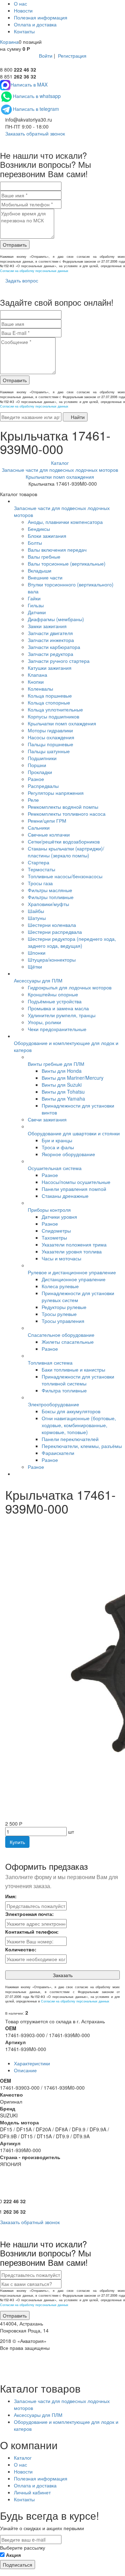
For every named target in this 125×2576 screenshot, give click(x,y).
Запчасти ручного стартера (59, 661)
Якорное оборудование (68, 1154)
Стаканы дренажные (65, 1196)
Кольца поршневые (50, 696)
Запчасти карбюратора (54, 647)
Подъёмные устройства (55, 1001)
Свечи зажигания (47, 1119)
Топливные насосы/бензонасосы (65, 876)
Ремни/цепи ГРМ (47, 821)
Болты (35, 543)
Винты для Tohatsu (63, 1092)
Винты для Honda (62, 1071)
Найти (77, 417)
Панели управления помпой (74, 1189)
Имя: (11, 1896)
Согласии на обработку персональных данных (34, 271)
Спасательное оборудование (61, 1335)
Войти (46, 56)
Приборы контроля (49, 1210)
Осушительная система (55, 1168)
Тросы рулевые (59, 1314)
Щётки (35, 966)
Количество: (21, 1949)
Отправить (15, 245)
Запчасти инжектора (51, 640)
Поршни (37, 765)
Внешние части (45, 577)
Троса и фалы (58, 1147)
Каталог (23, 2458)
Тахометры (54, 1237)
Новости (23, 10)
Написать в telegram (36, 109)
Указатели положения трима (74, 1244)
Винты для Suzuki (62, 1085)
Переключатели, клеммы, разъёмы (82, 1446)
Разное (36, 779)
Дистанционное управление (74, 1279)
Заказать (63, 1975)
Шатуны (37, 918)
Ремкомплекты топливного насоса (67, 814)
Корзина (9, 42)
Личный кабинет (32, 2492)
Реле (33, 800)
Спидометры (56, 1231)
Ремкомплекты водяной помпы (63, 807)
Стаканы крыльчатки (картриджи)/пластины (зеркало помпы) (66, 852)
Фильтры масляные (50, 890)
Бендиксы (39, 529)
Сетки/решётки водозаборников (64, 841)
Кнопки (36, 682)
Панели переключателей (70, 1439)
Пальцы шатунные (49, 751)
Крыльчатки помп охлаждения (62, 723)
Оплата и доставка (35, 24)
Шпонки (37, 953)
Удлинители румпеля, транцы (62, 1015)
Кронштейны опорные (53, 994)
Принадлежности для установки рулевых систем (78, 1297)
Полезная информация (41, 17)
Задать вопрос (21, 280)
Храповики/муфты (48, 904)
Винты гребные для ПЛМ (56, 1064)
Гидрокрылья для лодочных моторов (70, 987)
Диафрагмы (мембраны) (56, 619)
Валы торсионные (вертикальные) (67, 563)
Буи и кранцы (57, 1140)
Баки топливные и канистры (73, 1369)
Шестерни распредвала (55, 932)
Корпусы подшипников (53, 716)
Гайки (34, 598)
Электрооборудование (53, 1404)
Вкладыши (40, 570)
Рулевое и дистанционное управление (72, 1272)
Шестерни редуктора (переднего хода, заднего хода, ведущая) (72, 942)
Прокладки (40, 772)
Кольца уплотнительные (55, 709)
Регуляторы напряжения (56, 793)
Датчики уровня (59, 1217)
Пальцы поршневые (51, 744)
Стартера (39, 862)
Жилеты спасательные (68, 1342)
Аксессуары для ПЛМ (38, 980)
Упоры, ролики (44, 1022)
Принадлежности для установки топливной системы (78, 1380)
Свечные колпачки (49, 834)
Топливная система (50, 1363)
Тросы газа (40, 883)
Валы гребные (44, 557)
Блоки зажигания (47, 536)
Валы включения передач (57, 550)
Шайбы (36, 911)
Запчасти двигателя (50, 633)
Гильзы (36, 605)
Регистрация (72, 56)
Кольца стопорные (49, 702)
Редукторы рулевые (64, 1307)
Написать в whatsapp (37, 96)
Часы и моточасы (61, 1258)
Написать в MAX (29, 84)
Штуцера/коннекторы (52, 960)
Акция (13, 2555)
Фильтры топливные (51, 897)
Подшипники (42, 758)
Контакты (24, 31)
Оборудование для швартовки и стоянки (74, 1133)
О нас (20, 3)
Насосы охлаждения (51, 737)
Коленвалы (40, 689)
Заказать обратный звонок (34, 133)
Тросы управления (63, 1321)
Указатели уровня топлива (72, 1251)
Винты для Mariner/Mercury (73, 1078)
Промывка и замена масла (58, 1008)
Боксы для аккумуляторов (71, 1411)
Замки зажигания (47, 626)
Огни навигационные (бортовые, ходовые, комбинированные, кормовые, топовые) (79, 1425)
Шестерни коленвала (52, 925)
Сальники (39, 828)
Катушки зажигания (50, 668)
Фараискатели (58, 1453)
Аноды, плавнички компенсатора (65, 522)
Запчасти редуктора (51, 654)
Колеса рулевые (60, 1286)
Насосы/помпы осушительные (76, 1182)
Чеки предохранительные (57, 1029)
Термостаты (41, 869)
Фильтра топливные (64, 1390)
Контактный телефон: (32, 1932)
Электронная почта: (30, 1914)
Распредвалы (43, 786)
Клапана (37, 675)
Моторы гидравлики (50, 730)
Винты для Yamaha (63, 1098)
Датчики (37, 612)
